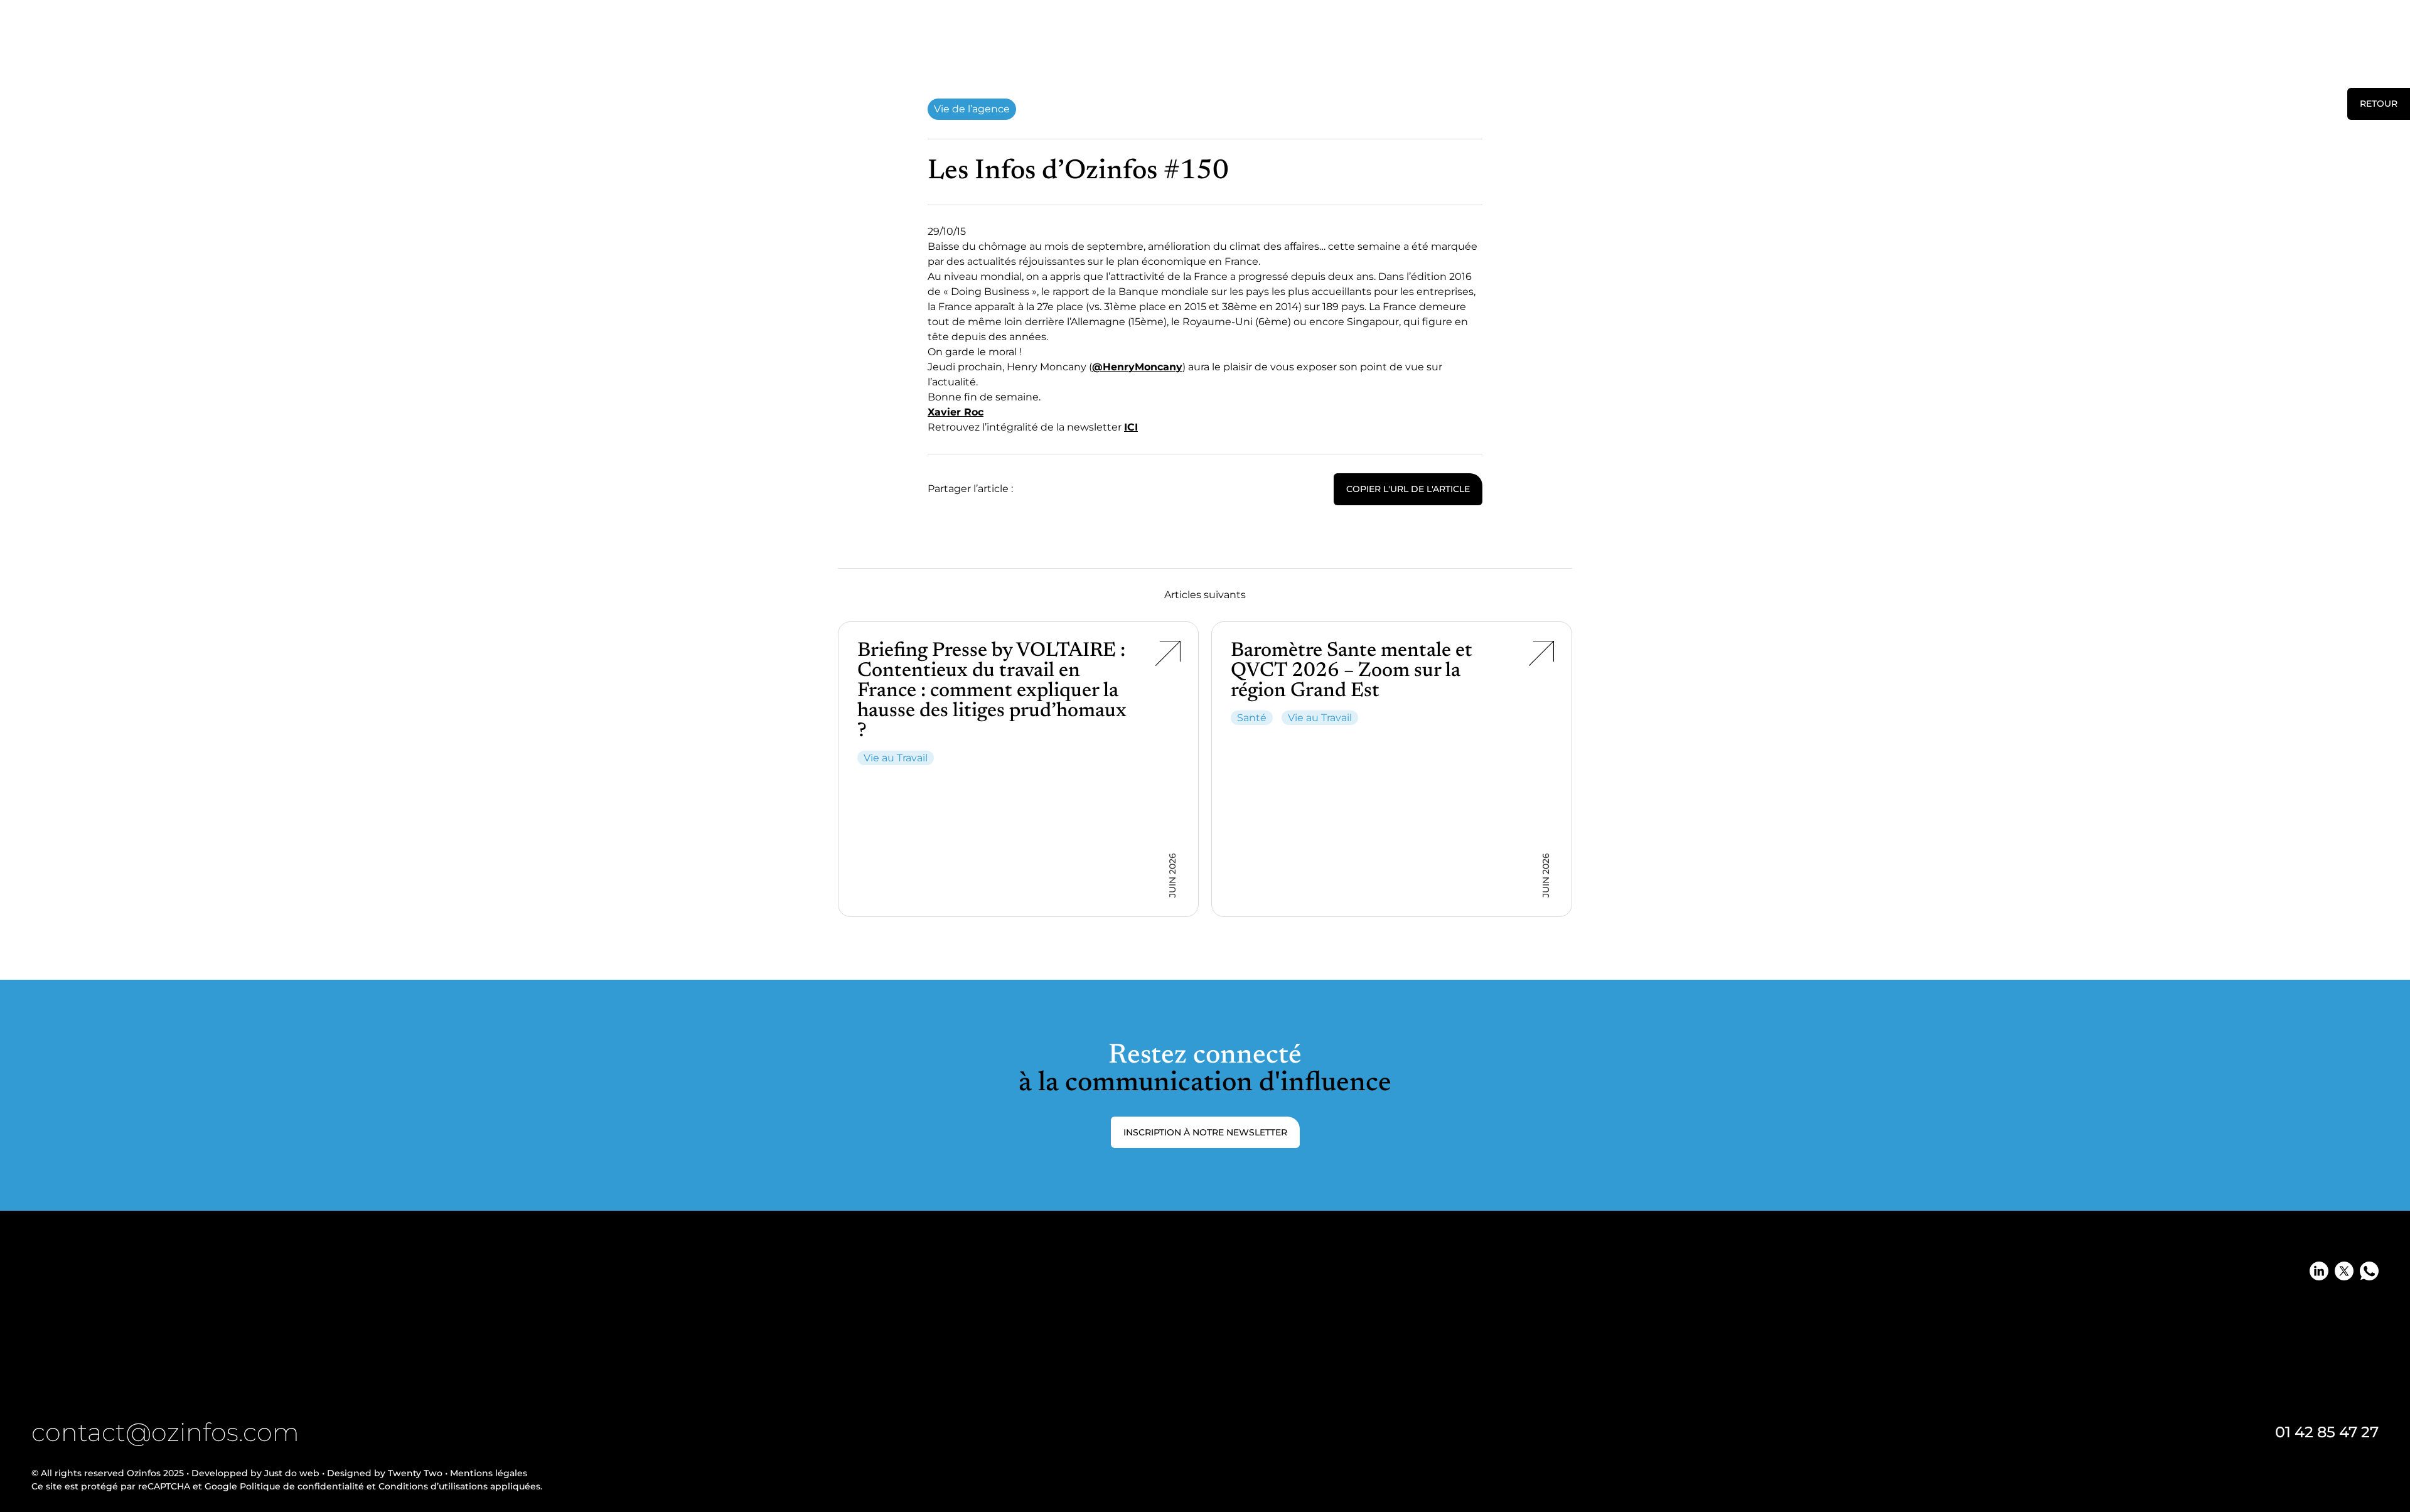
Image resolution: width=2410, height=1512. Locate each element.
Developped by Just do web (255, 1473)
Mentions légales (489, 1473)
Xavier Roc (956, 412)
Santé (1252, 718)
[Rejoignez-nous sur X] (2344, 1271)
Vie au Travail (896, 758)
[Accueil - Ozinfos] (55, 40)
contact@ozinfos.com (165, 1432)
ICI (1131, 427)
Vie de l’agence (972, 109)
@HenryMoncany (1137, 367)
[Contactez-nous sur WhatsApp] (2369, 1271)
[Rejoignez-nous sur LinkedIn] (2319, 1271)
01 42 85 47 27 (2327, 1432)
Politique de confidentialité (302, 1486)
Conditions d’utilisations (432, 1486)
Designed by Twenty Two (385, 1473)
